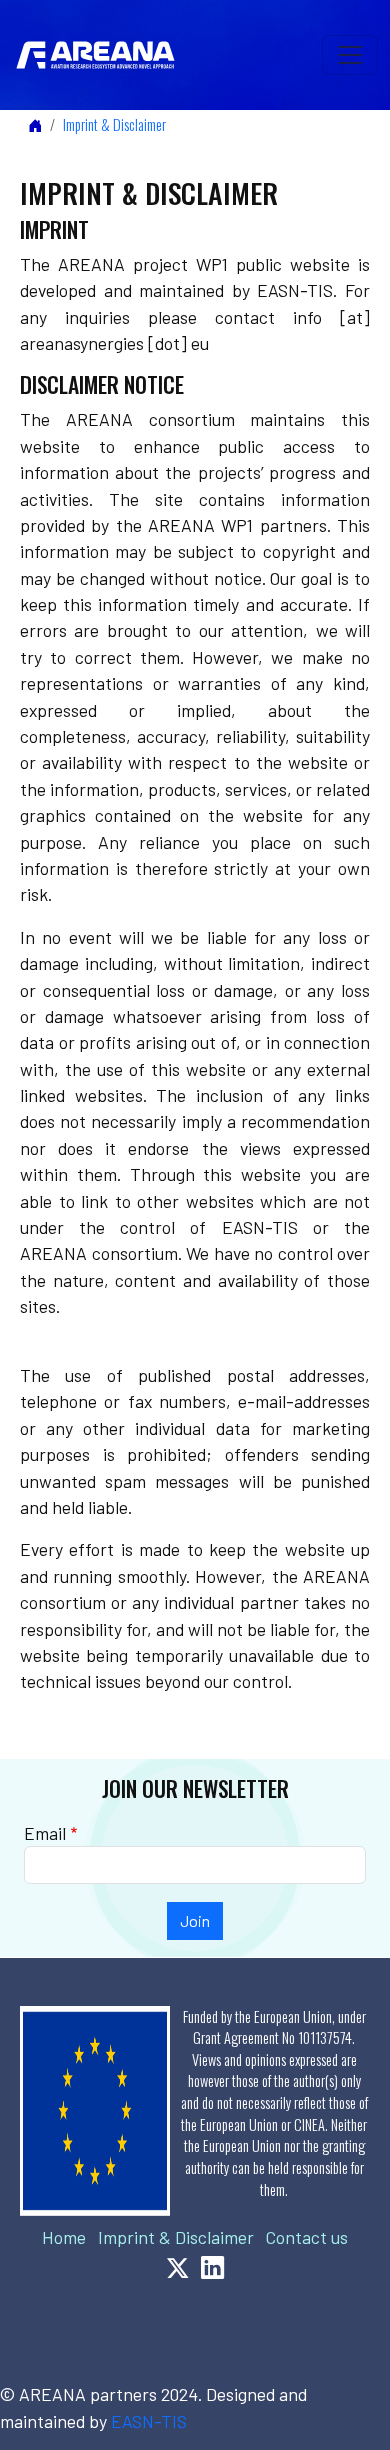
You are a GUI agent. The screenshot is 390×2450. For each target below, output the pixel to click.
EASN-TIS (149, 2421)
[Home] (103, 55)
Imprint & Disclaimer (114, 124)
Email (45, 1833)
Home (64, 2237)
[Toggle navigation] (350, 55)
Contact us (307, 2237)
